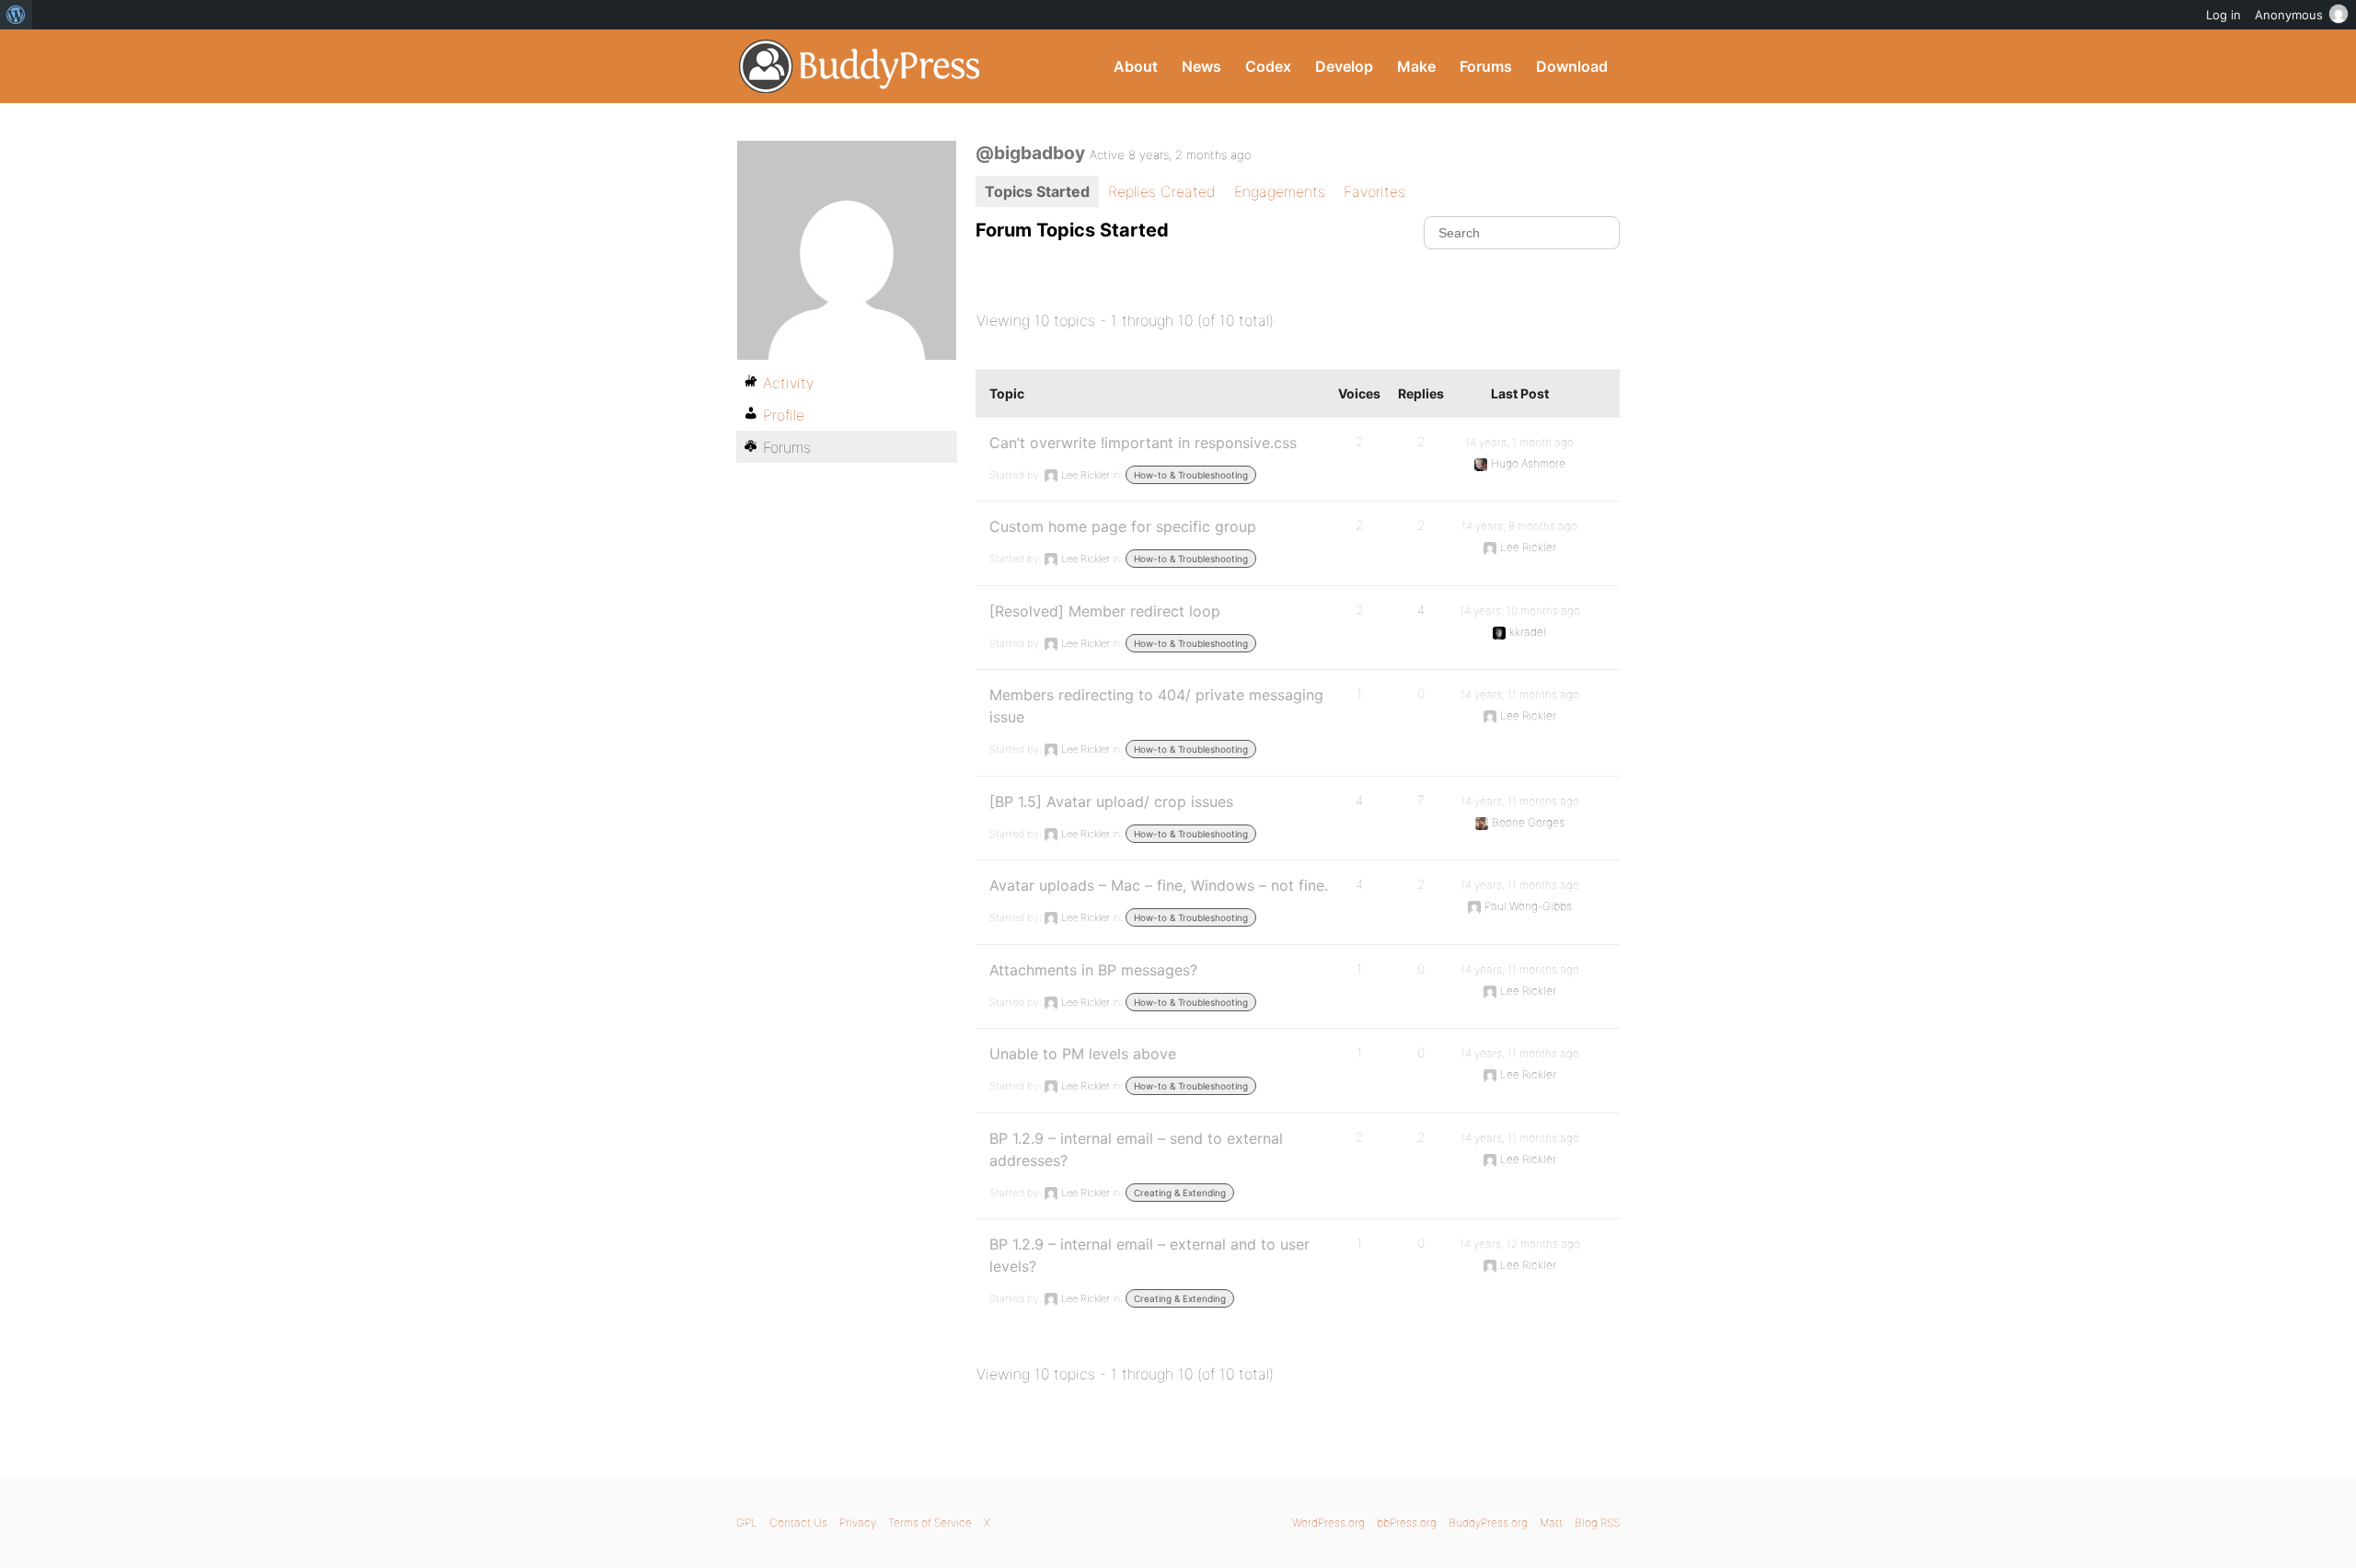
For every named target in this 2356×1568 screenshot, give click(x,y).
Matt (1551, 1522)
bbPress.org (1407, 1522)
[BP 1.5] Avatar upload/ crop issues (1111, 801)
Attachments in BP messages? (1093, 970)
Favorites (1374, 191)
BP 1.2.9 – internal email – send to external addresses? (1136, 1149)
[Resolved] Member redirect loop (1105, 611)
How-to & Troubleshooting (1191, 475)
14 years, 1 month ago (1519, 442)
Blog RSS (1597, 1522)
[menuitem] (16, 15)
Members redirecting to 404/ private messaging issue (1156, 706)
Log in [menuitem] (2223, 15)
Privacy (858, 1522)
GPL (747, 1522)
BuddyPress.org (860, 66)
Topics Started (1037, 191)
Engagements (1280, 191)
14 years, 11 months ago (1520, 694)
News (1201, 66)
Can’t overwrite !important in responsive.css (1143, 443)
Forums (1486, 66)
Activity (788, 383)
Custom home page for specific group (1123, 526)
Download (1572, 66)
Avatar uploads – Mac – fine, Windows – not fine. (1159, 885)
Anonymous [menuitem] (2289, 15)
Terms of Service (930, 1522)
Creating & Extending (1180, 1193)
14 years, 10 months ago (1520, 611)
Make (1416, 66)
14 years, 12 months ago (1520, 1244)
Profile (784, 415)
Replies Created (1162, 191)
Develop (1344, 66)
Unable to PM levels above (1083, 1054)
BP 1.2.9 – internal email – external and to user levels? (1149, 1255)
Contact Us (798, 1522)
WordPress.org (1328, 1522)
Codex (1268, 66)
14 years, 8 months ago (1519, 526)
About (1136, 66)
